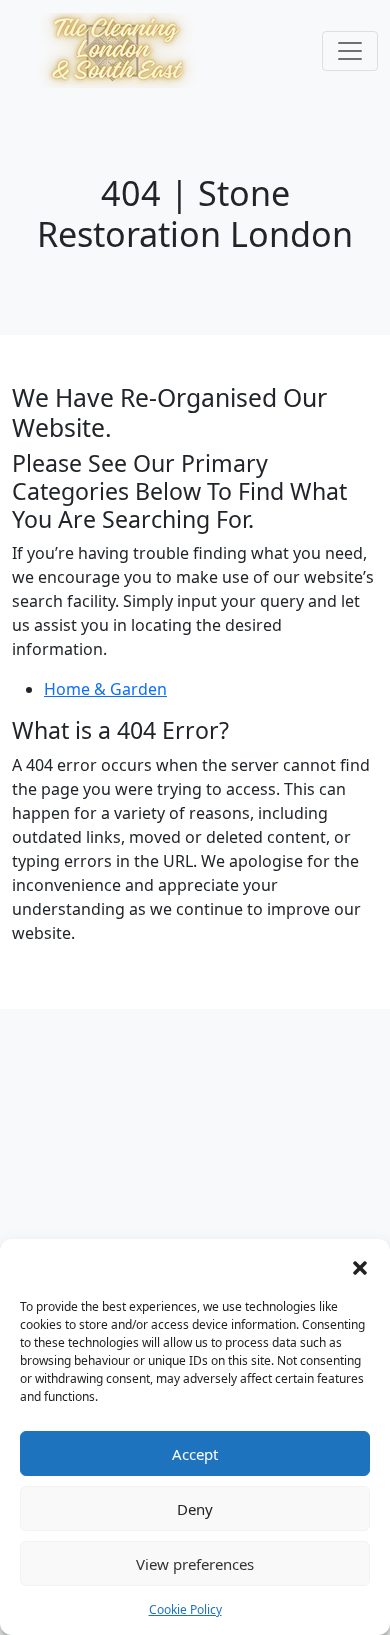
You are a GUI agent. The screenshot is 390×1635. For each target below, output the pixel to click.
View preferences (195, 1564)
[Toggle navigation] (350, 51)
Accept (195, 1454)
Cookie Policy (185, 1609)
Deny (195, 1509)
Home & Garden (105, 689)
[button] (360, 1266)
